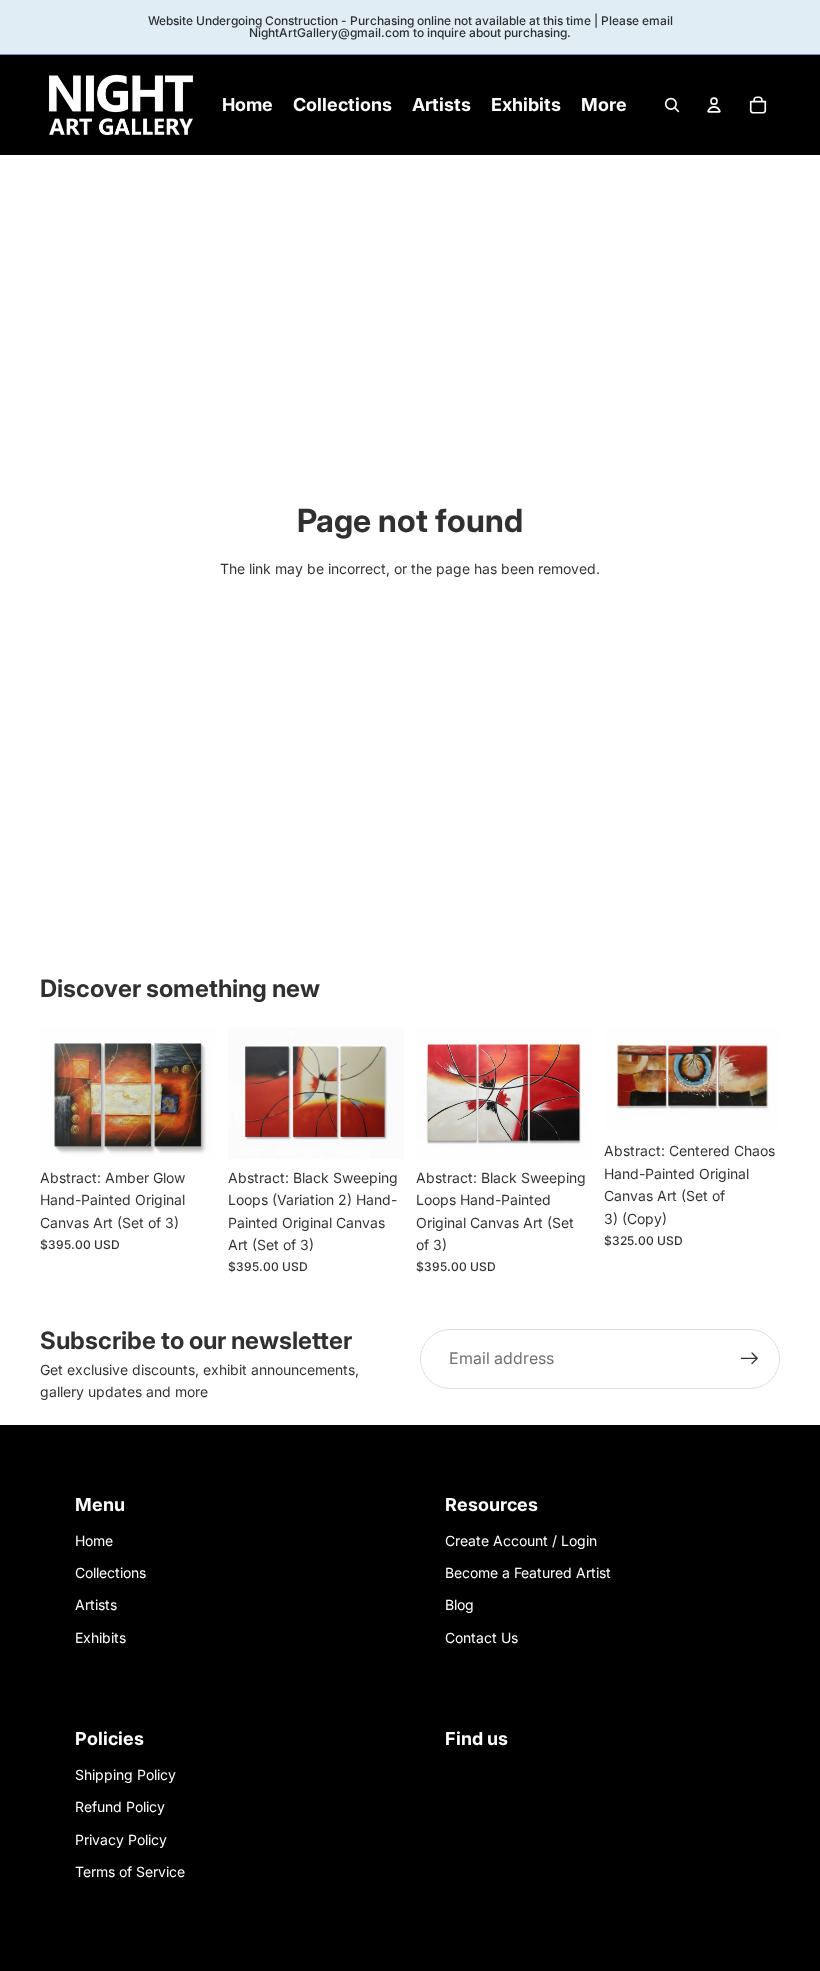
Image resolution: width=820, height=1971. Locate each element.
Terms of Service (130, 1871)
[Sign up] (750, 1359)
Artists (96, 1604)
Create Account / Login (521, 1540)
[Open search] (672, 105)
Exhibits (100, 1637)
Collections (110, 1572)
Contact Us (481, 1637)
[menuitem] (604, 105)
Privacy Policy (121, 1839)
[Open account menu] (714, 105)
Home (94, 1540)
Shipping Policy (125, 1774)
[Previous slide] (55, 1093)
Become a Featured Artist (528, 1572)
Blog (459, 1604)
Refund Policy (120, 1806)
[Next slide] (200, 1093)
